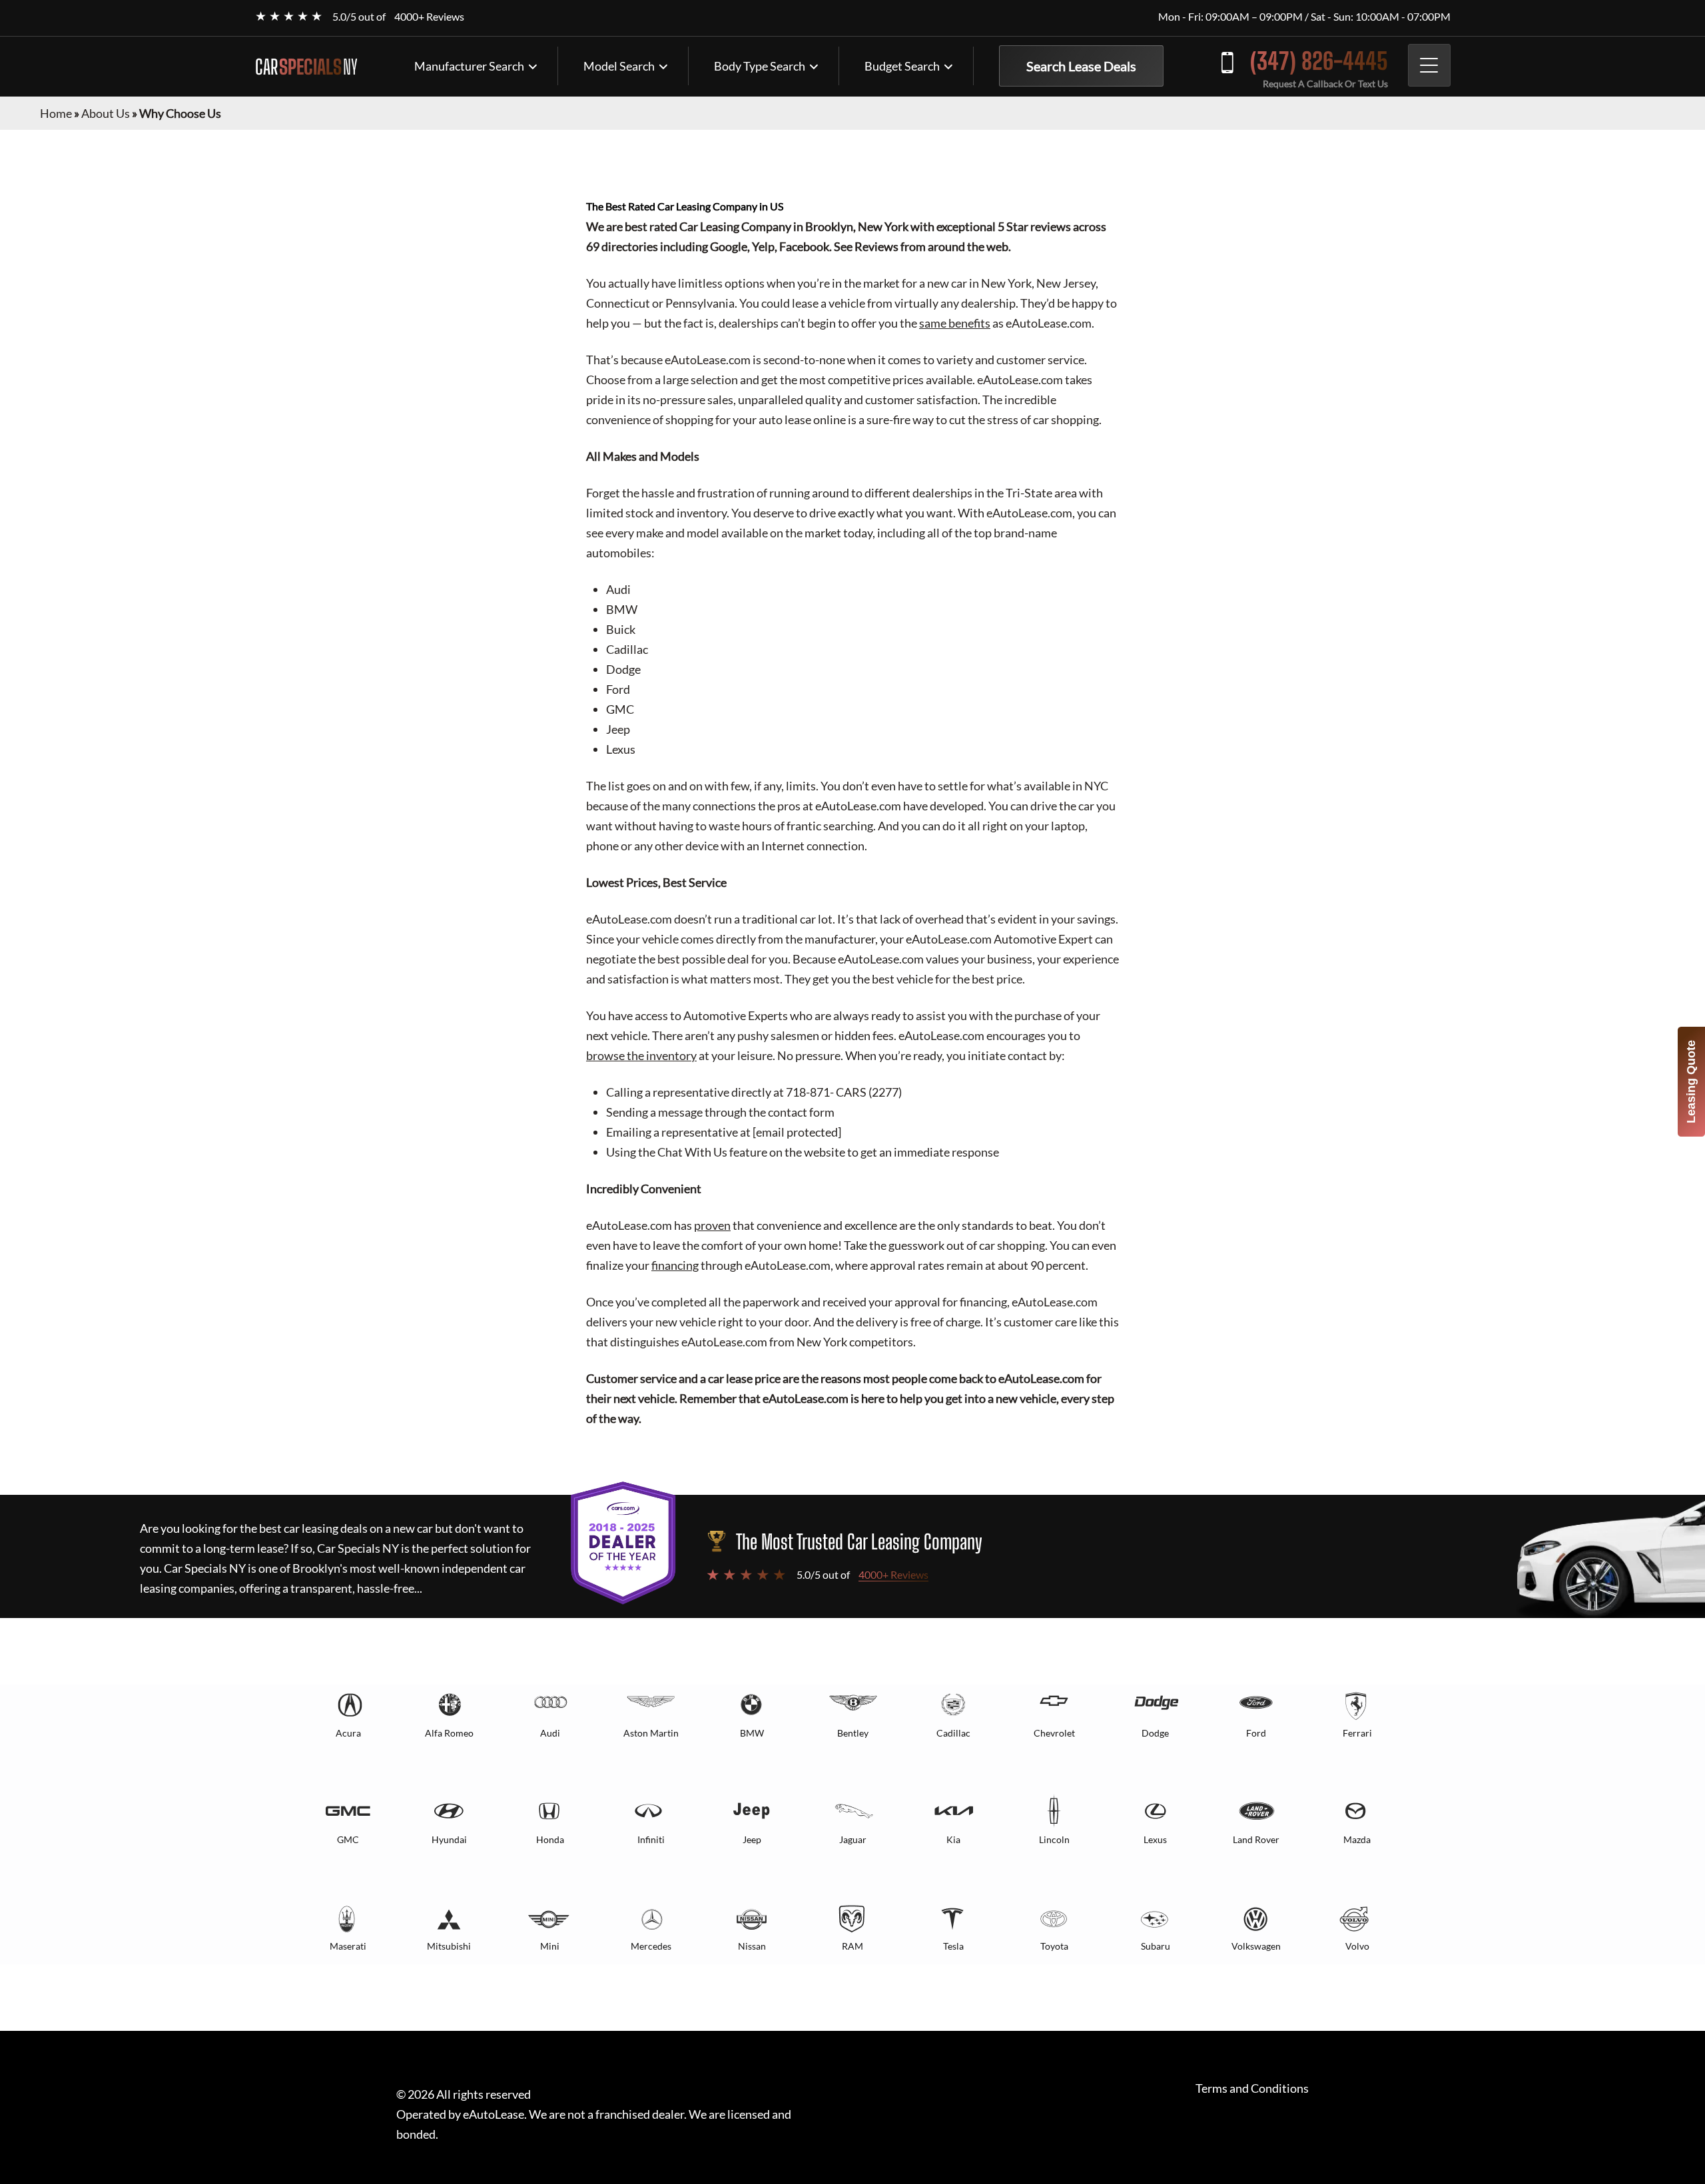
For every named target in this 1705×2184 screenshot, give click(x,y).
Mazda (1357, 1839)
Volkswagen (1256, 1946)
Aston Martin (651, 1733)
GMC (348, 1839)
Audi (550, 1733)
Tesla (953, 1946)
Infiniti (651, 1839)
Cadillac (953, 1733)
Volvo (1357, 1946)
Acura (348, 1733)
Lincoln (1054, 1839)
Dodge (1155, 1733)
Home (56, 113)
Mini (550, 1946)
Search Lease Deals (1081, 66)
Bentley (853, 1733)
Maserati (348, 1946)
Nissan (752, 1946)
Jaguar (853, 1839)
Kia (953, 1839)
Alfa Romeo (449, 1733)
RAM (852, 1946)
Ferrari (1357, 1733)
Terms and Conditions (1252, 2088)
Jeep (752, 1839)
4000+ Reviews (429, 16)
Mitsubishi (449, 1946)
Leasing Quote (1691, 1082)
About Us (106, 113)
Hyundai (449, 1839)
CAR (306, 67)
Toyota (1054, 1946)
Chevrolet (1054, 1733)
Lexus (1155, 1839)
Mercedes (651, 1946)
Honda (550, 1839)
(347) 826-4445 (1319, 61)
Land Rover (1256, 1839)
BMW (752, 1733)
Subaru (1156, 1946)
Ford (1256, 1733)
